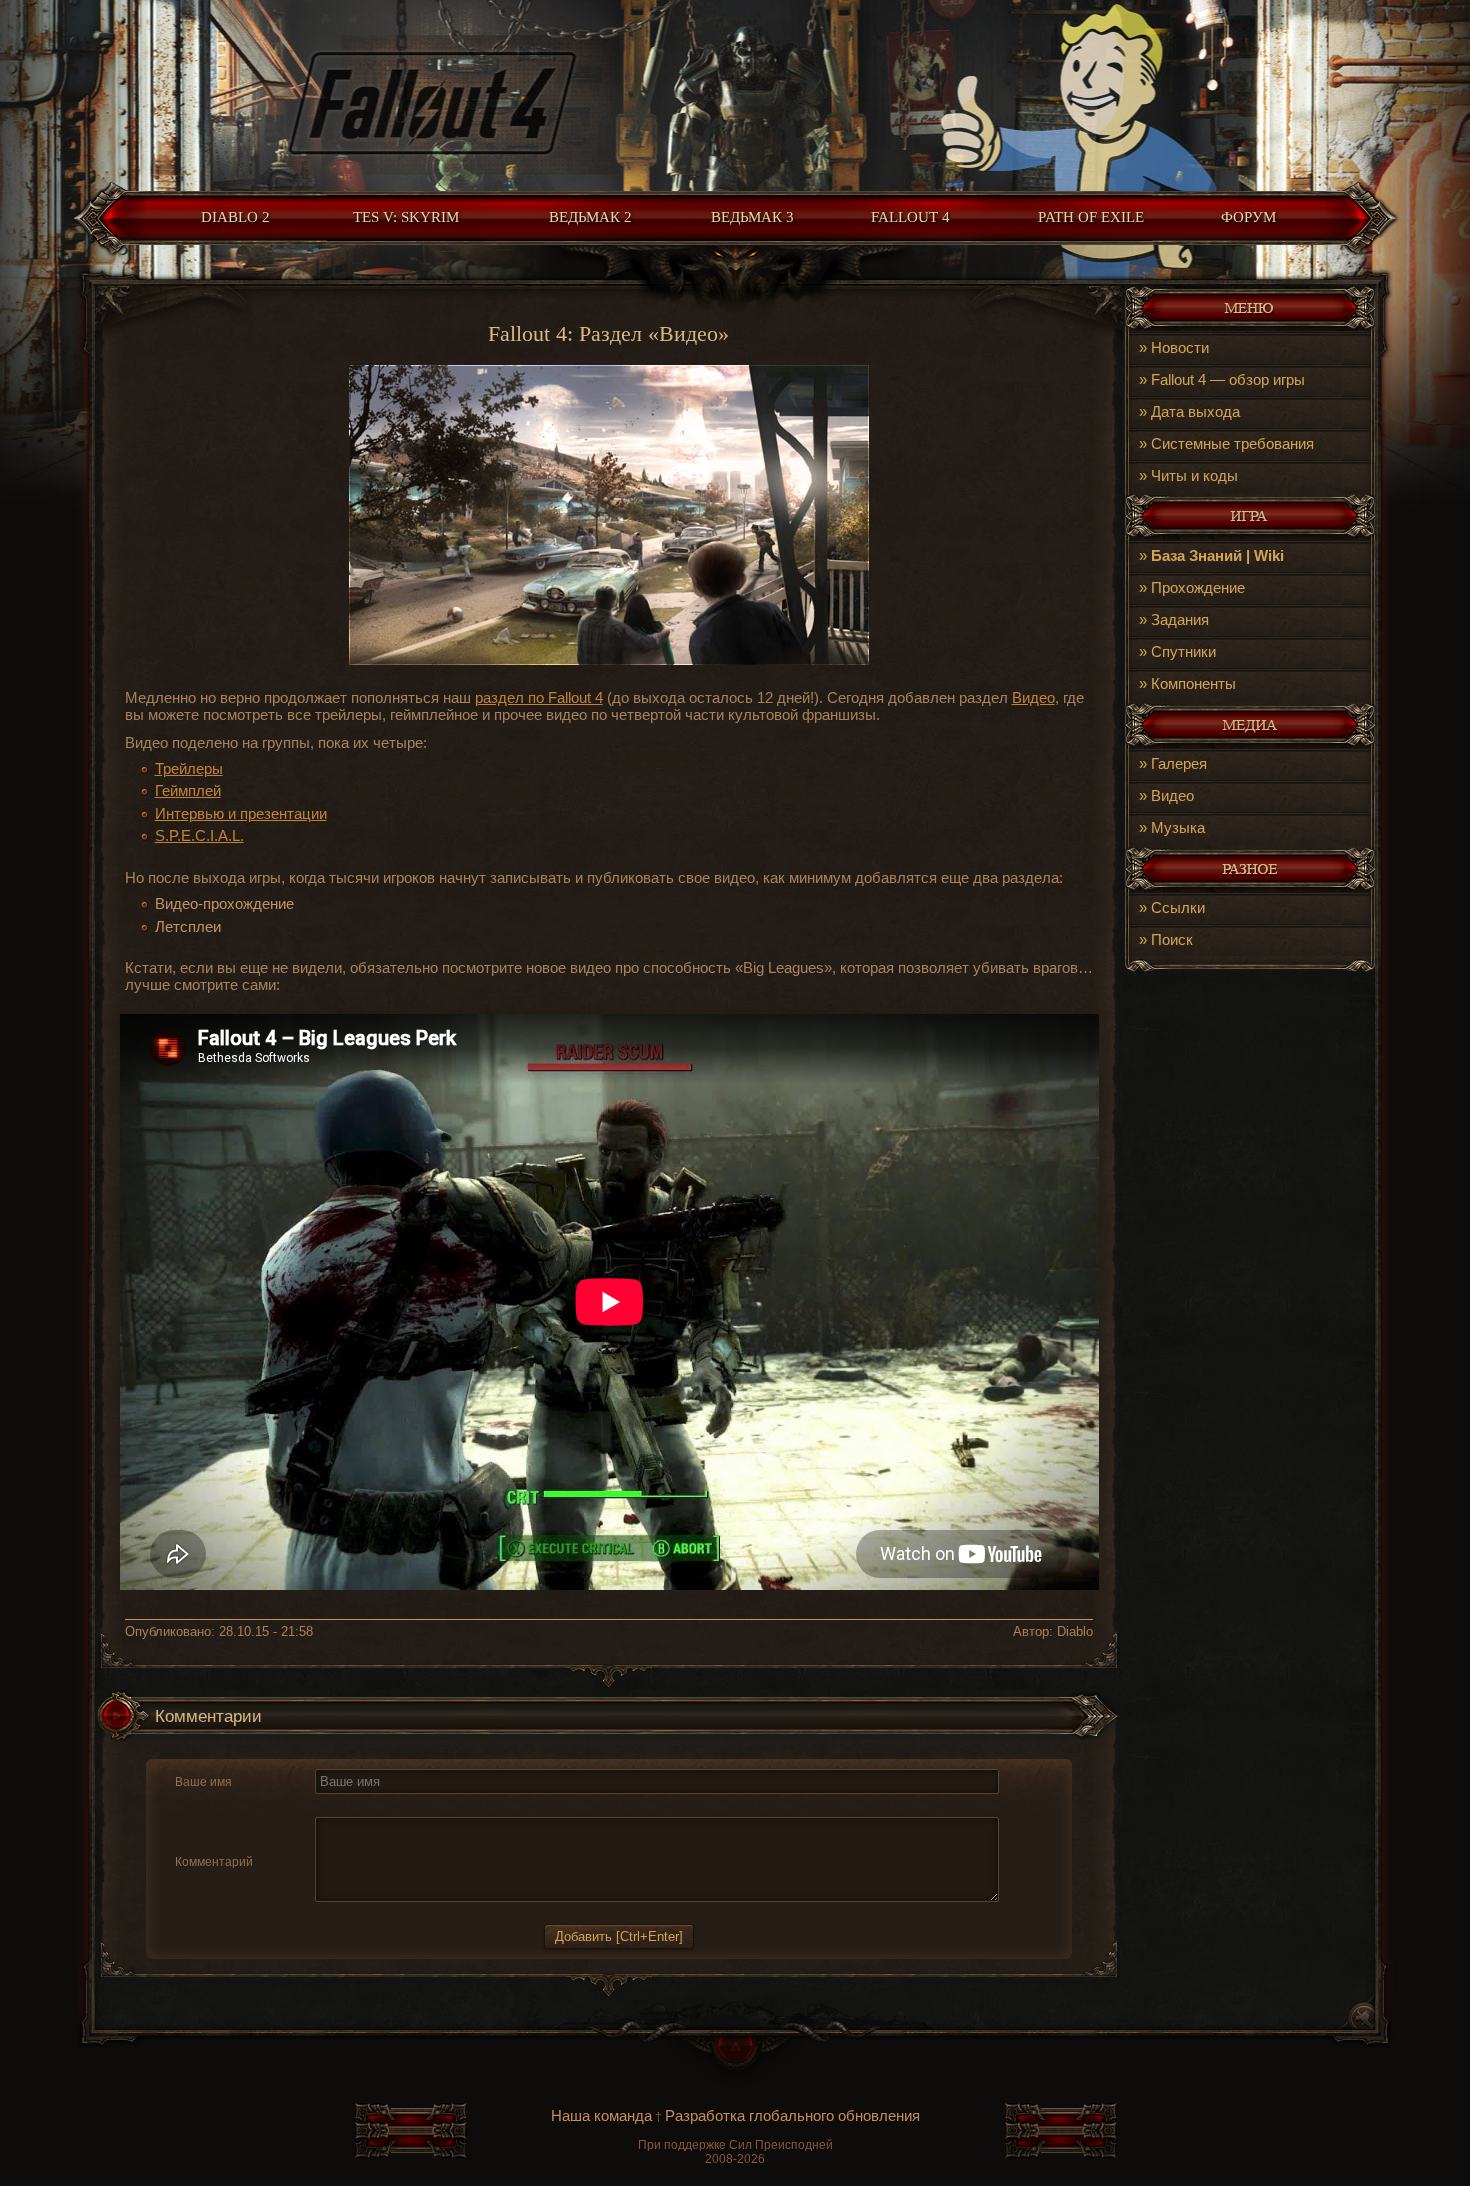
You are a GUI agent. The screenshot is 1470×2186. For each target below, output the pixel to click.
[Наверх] (735, 2061)
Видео (1172, 795)
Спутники (1183, 651)
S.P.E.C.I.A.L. (199, 835)
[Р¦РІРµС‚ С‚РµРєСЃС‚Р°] (496, 1805)
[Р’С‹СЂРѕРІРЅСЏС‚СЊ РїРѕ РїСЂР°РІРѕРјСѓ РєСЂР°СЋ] (471, 1805)
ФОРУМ (1248, 217)
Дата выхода (1195, 411)
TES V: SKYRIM (406, 217)
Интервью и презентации (241, 813)
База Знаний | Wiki (1217, 555)
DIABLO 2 (235, 217)
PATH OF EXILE (1091, 217)
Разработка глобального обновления (792, 2115)
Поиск (1172, 939)
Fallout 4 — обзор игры (1228, 379)
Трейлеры (189, 768)
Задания (1180, 619)
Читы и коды (1194, 475)
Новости (1180, 347)
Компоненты (1193, 683)
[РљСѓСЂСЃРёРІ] (350, 1805)
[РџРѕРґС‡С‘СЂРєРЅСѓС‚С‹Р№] (397, 1805)
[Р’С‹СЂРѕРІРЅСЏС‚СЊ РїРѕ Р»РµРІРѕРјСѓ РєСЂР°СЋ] (424, 1805)
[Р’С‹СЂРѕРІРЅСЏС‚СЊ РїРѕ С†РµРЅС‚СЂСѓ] (447, 1805)
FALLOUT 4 (910, 217)
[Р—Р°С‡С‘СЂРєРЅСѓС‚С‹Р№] (373, 1805)
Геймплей (188, 790)
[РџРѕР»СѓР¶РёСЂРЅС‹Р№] (327, 1805)
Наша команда (601, 2115)
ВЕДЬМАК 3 (752, 217)
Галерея (1179, 763)
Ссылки (1178, 907)
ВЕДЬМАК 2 (590, 217)
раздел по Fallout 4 (539, 697)
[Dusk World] (735, 90)
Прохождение (1198, 587)
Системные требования (1232, 443)
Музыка (1178, 827)
